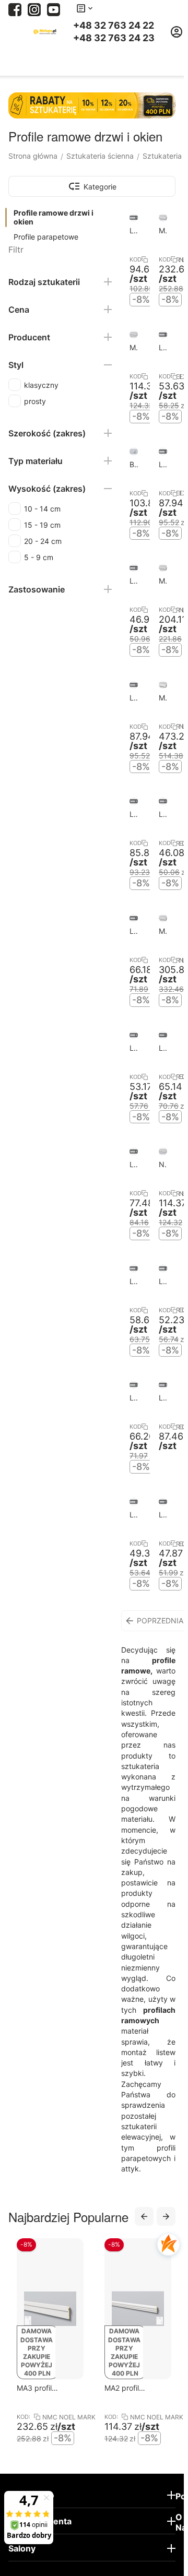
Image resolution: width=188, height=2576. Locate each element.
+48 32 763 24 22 (114, 26)
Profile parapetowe (46, 237)
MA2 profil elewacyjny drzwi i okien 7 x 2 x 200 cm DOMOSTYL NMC (69, 2388)
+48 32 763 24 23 (114, 38)
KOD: (134, 259)
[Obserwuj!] (34, 9)
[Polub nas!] (15, 9)
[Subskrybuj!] (54, 9)
